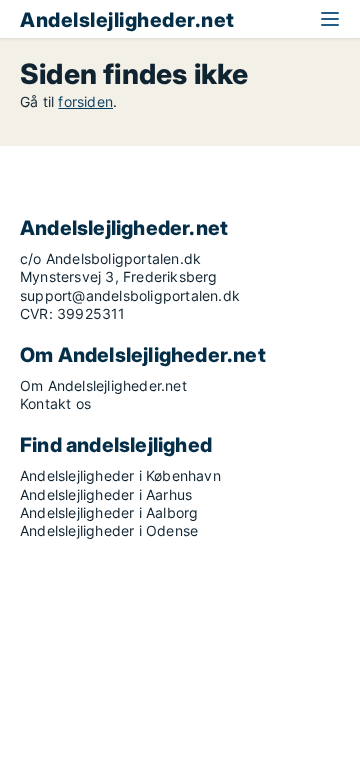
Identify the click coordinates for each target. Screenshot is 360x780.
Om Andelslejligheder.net (103, 385)
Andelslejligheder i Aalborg (109, 512)
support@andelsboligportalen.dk (130, 295)
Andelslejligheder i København (120, 475)
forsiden (85, 101)
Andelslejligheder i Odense (109, 530)
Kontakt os (55, 403)
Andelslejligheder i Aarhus (106, 494)
